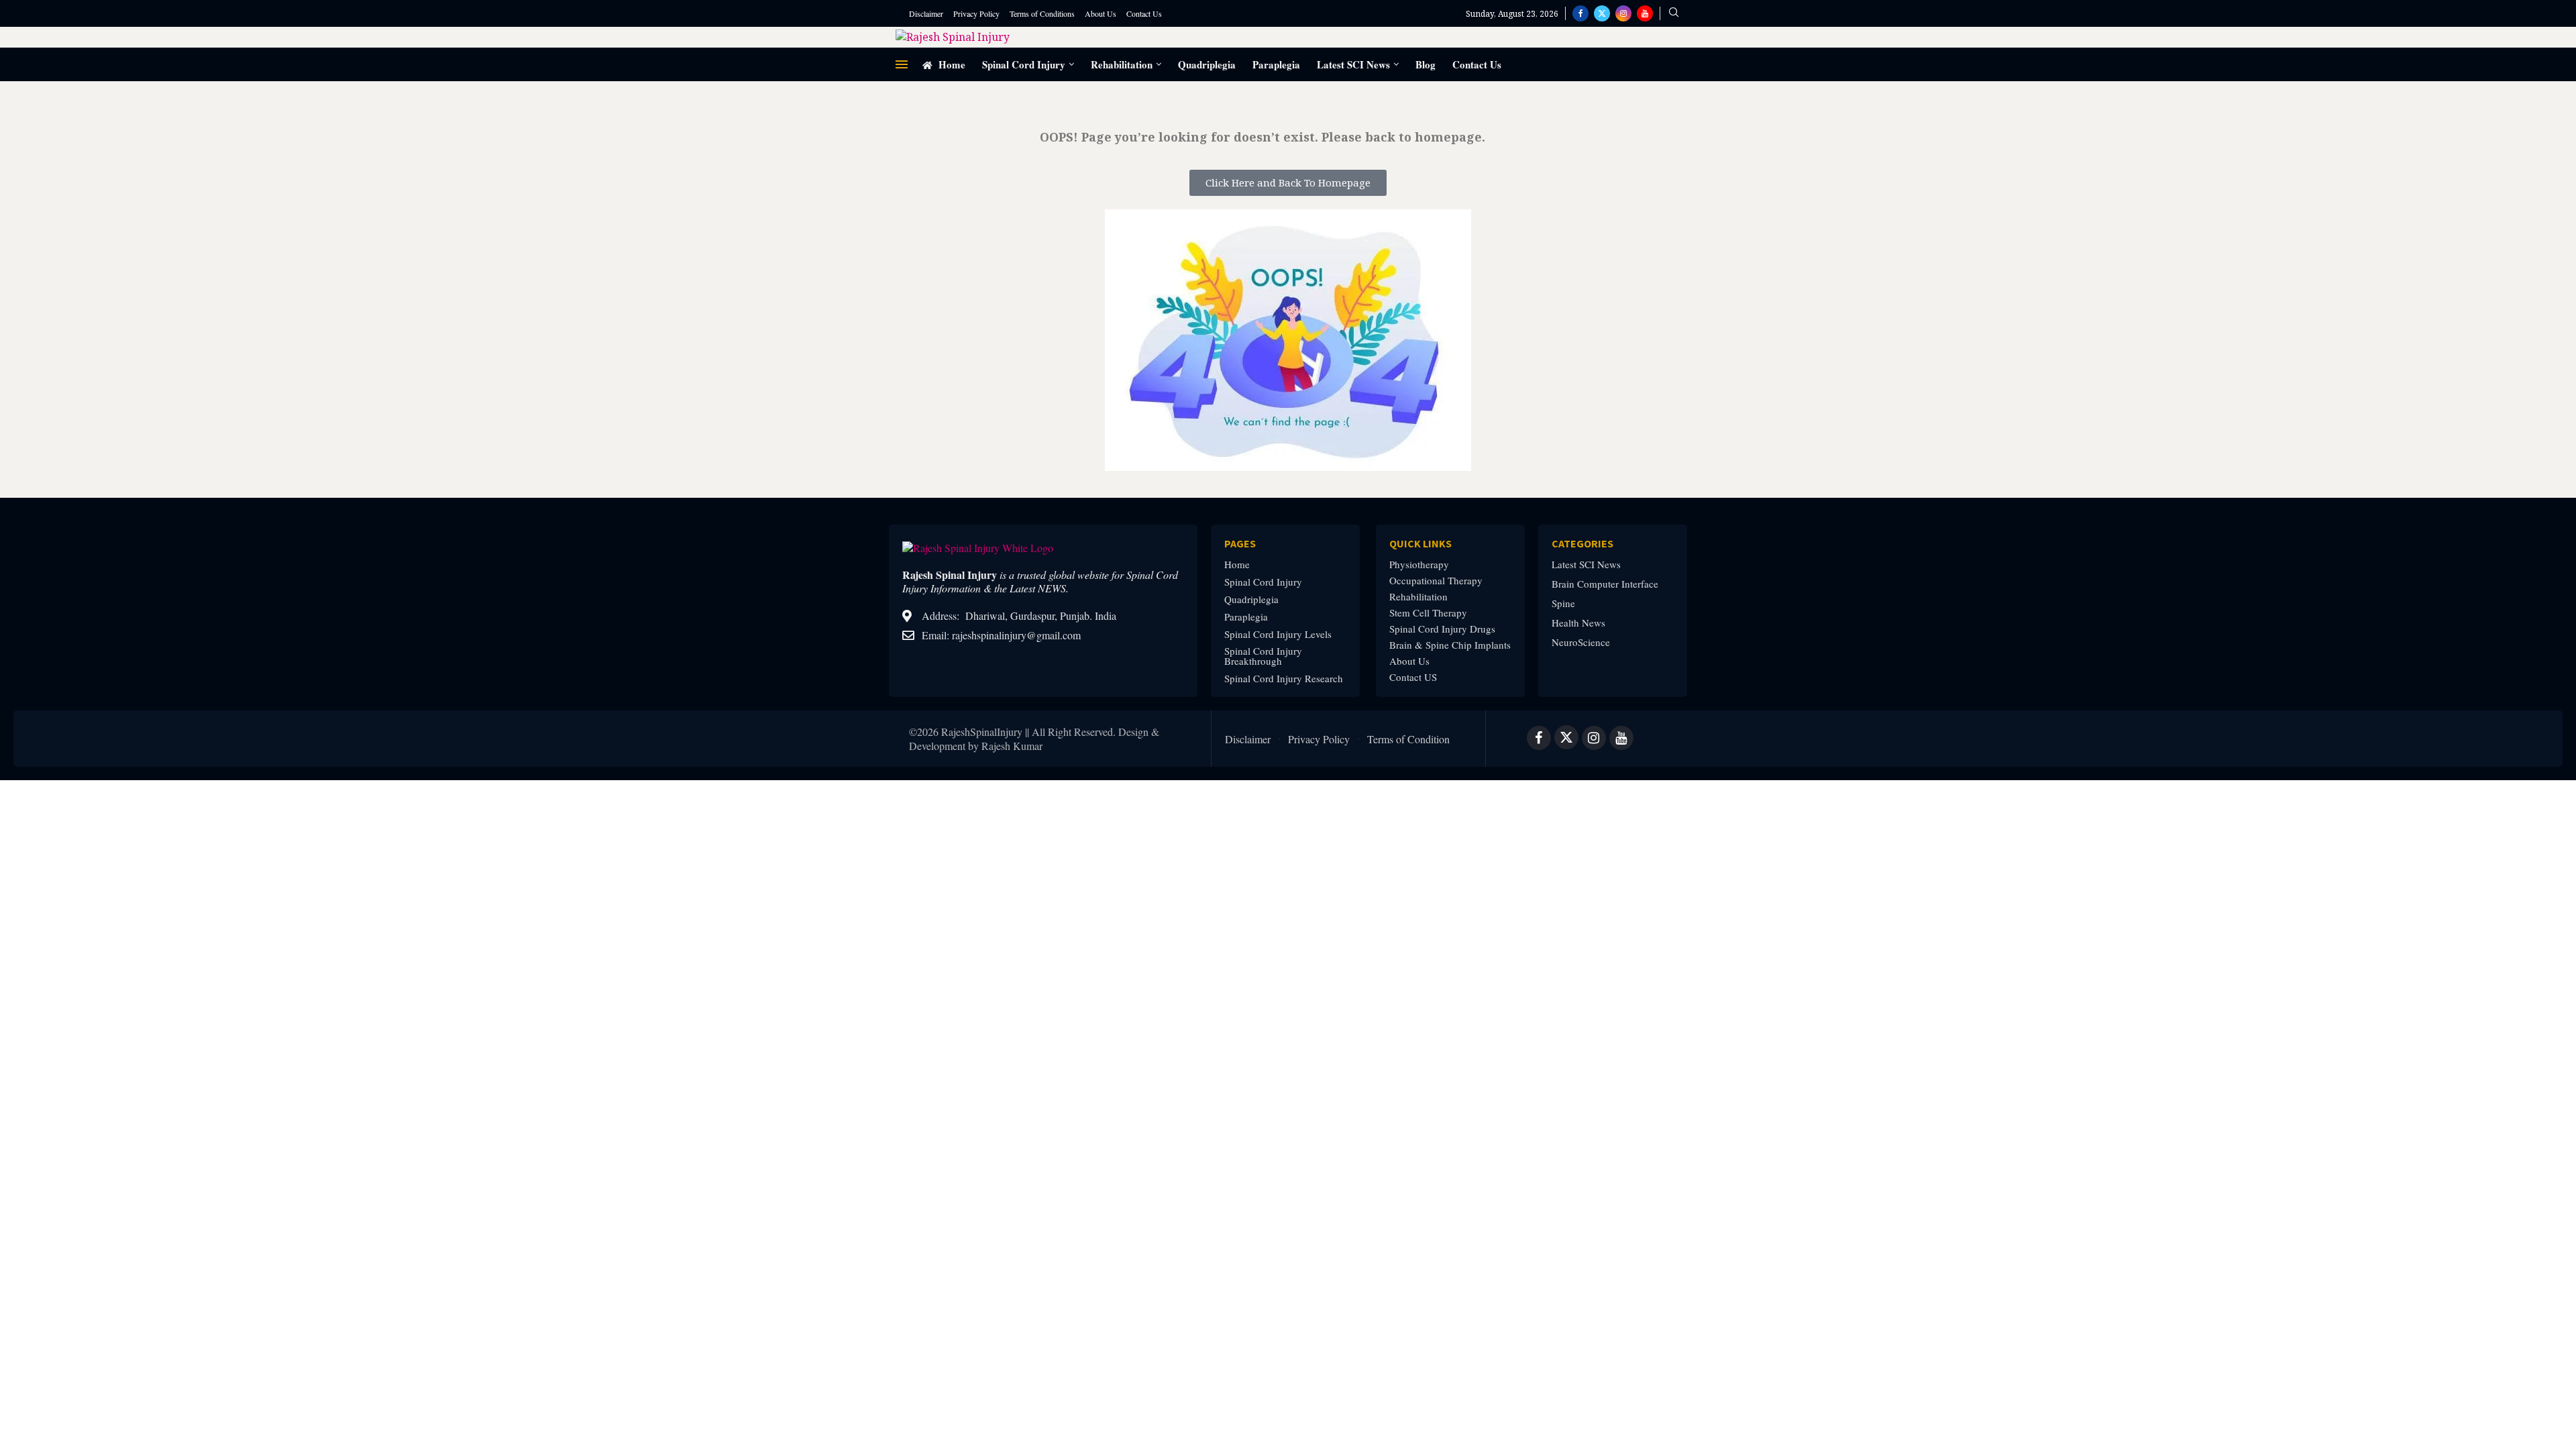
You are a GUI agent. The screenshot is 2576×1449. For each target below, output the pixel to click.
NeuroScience (1581, 642)
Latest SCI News (1353, 64)
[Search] (1674, 14)
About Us (1101, 13)
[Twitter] (1602, 13)
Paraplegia (1276, 64)
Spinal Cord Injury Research (1284, 679)
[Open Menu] (902, 64)
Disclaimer (926, 13)
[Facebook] (1580, 13)
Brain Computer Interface (1605, 584)
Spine (1563, 603)
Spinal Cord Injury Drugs (1442, 629)
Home (951, 64)
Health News (1578, 623)
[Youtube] (1645, 13)
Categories (1582, 543)
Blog (1426, 64)
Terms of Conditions (1042, 13)
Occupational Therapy (1436, 581)
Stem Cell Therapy (1428, 613)
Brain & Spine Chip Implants (1450, 645)
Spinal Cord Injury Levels (1278, 634)
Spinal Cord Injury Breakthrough (1263, 656)
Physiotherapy (1419, 565)
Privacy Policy (976, 13)
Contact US (1413, 677)
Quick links (1420, 543)
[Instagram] (1623, 13)
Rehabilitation (1122, 64)
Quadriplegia (1207, 64)
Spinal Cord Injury (1024, 64)
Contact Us (1144, 13)
